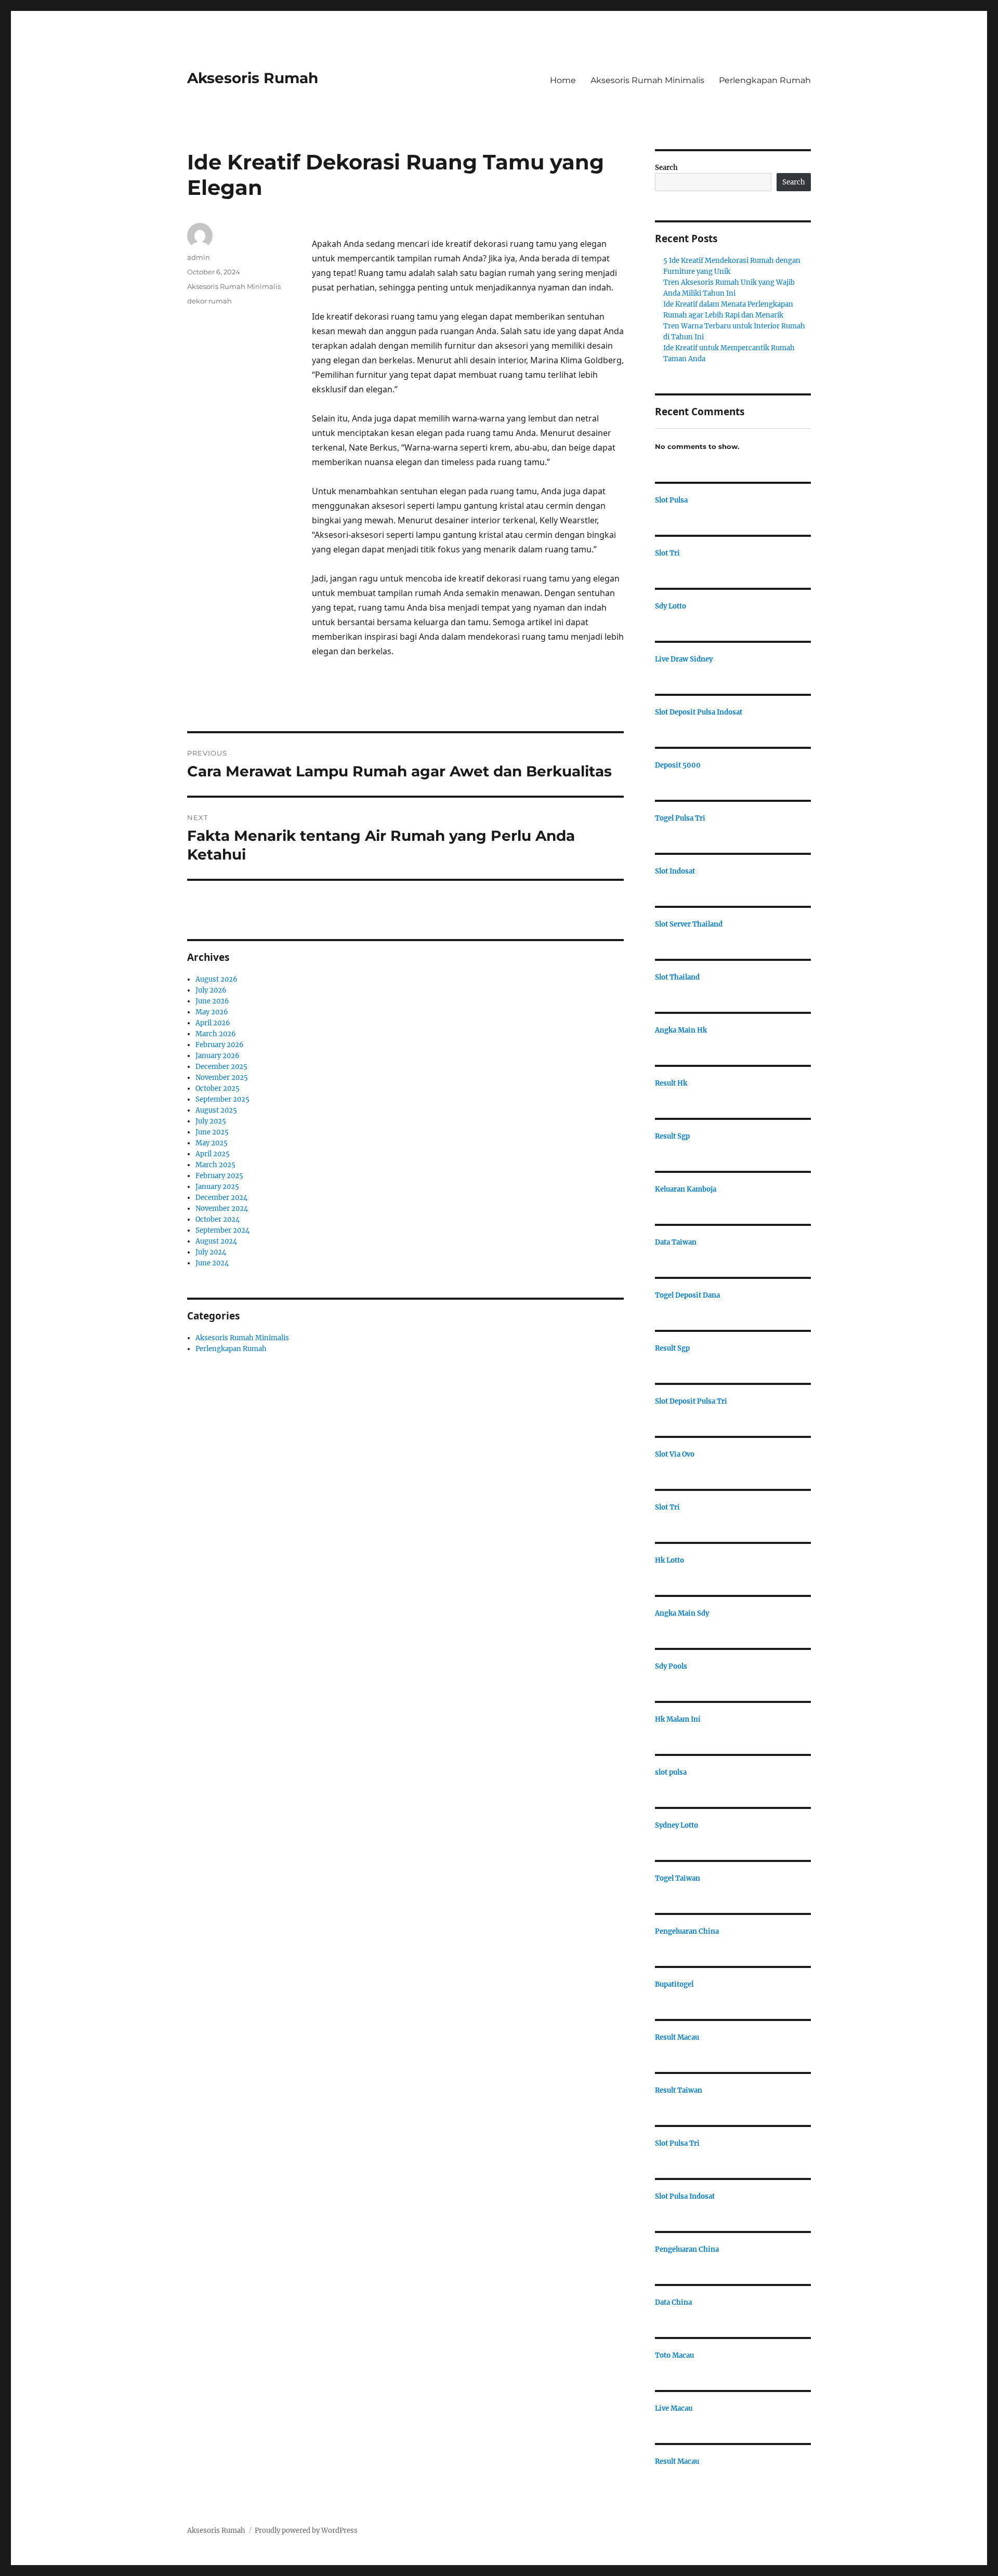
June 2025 (212, 1132)
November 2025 (222, 1078)
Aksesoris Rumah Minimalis (647, 80)
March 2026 (216, 1034)
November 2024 (222, 1208)
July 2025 (211, 1121)
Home (563, 80)
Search (666, 168)
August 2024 (216, 1241)
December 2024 (221, 1198)
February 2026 (220, 1045)
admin (199, 257)
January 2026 (218, 1056)
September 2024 (222, 1230)
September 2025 (222, 1099)
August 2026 (216, 979)
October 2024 (218, 1219)
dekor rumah (209, 301)
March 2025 (215, 1165)
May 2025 (212, 1143)
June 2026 (212, 1001)
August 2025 (216, 1110)
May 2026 (212, 1012)
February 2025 (219, 1176)
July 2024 (211, 1252)
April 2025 (213, 1154)
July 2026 (211, 990)
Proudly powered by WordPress (306, 2531)
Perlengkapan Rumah (765, 80)
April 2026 (213, 1023)
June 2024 (212, 1263)
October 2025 (218, 1088)
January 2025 (217, 1187)
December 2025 (221, 1067)
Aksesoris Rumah (253, 78)
